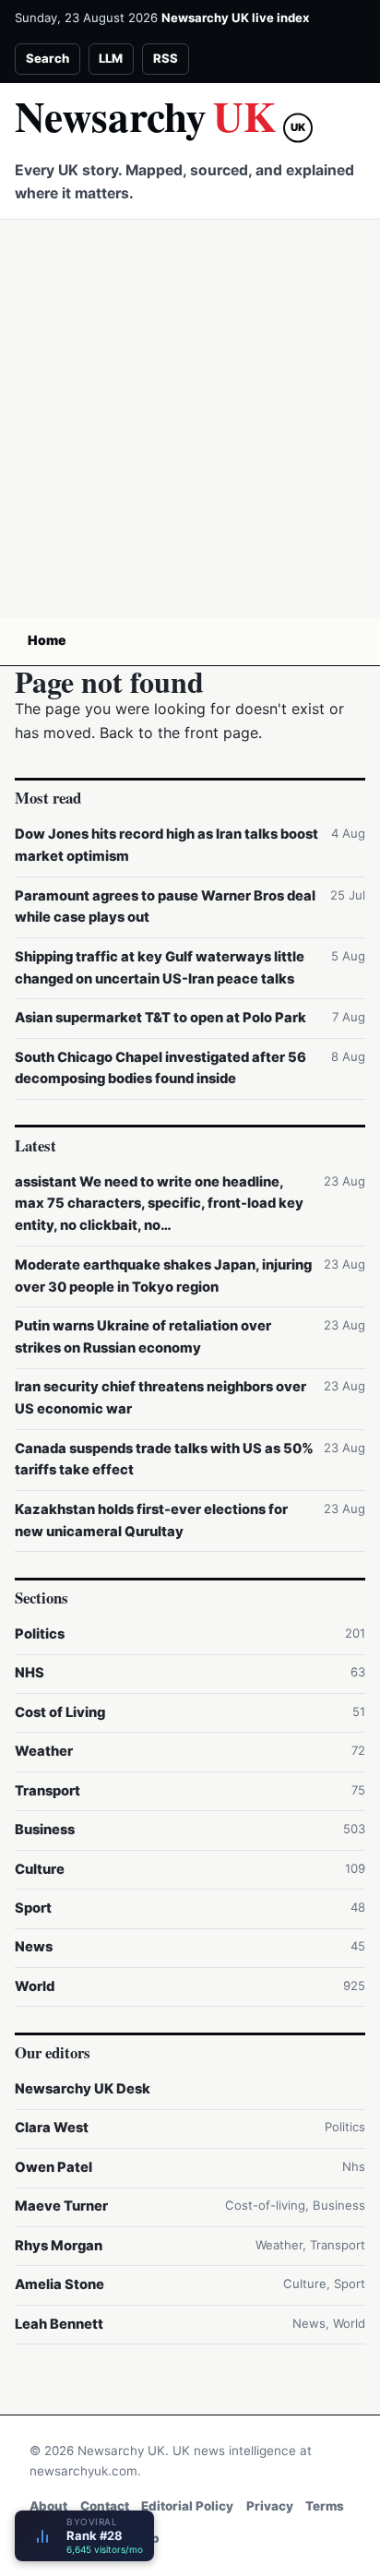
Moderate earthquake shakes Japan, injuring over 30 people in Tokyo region (163, 1276)
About (48, 2506)
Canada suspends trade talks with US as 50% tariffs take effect (164, 1460)
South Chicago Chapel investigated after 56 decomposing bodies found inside (160, 1068)
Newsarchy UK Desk (83, 2089)
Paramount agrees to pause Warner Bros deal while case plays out (165, 907)
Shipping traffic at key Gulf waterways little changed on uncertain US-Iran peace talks (160, 968)
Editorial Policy (187, 2506)
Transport (47, 1791)
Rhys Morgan (59, 2246)
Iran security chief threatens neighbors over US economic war (160, 1398)
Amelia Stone (59, 2284)
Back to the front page (179, 733)
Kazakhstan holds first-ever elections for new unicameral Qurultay (151, 1521)
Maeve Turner (61, 2206)
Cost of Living (60, 1712)
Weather (44, 1751)
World (35, 1986)
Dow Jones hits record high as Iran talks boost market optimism (166, 845)
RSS (166, 58)
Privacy (270, 2506)
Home (47, 640)
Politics (40, 1634)
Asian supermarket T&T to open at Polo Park (160, 1018)
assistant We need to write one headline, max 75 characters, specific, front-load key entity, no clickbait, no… (159, 1204)
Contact (105, 2506)
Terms (325, 2506)
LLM (111, 58)
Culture (40, 1869)
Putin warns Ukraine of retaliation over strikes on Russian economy (143, 1337)
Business (45, 1830)
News (34, 1947)
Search (47, 58)
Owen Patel (53, 2167)
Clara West (52, 2128)
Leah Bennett (59, 2324)
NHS (30, 1673)
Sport (33, 1908)
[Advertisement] (190, 419)
